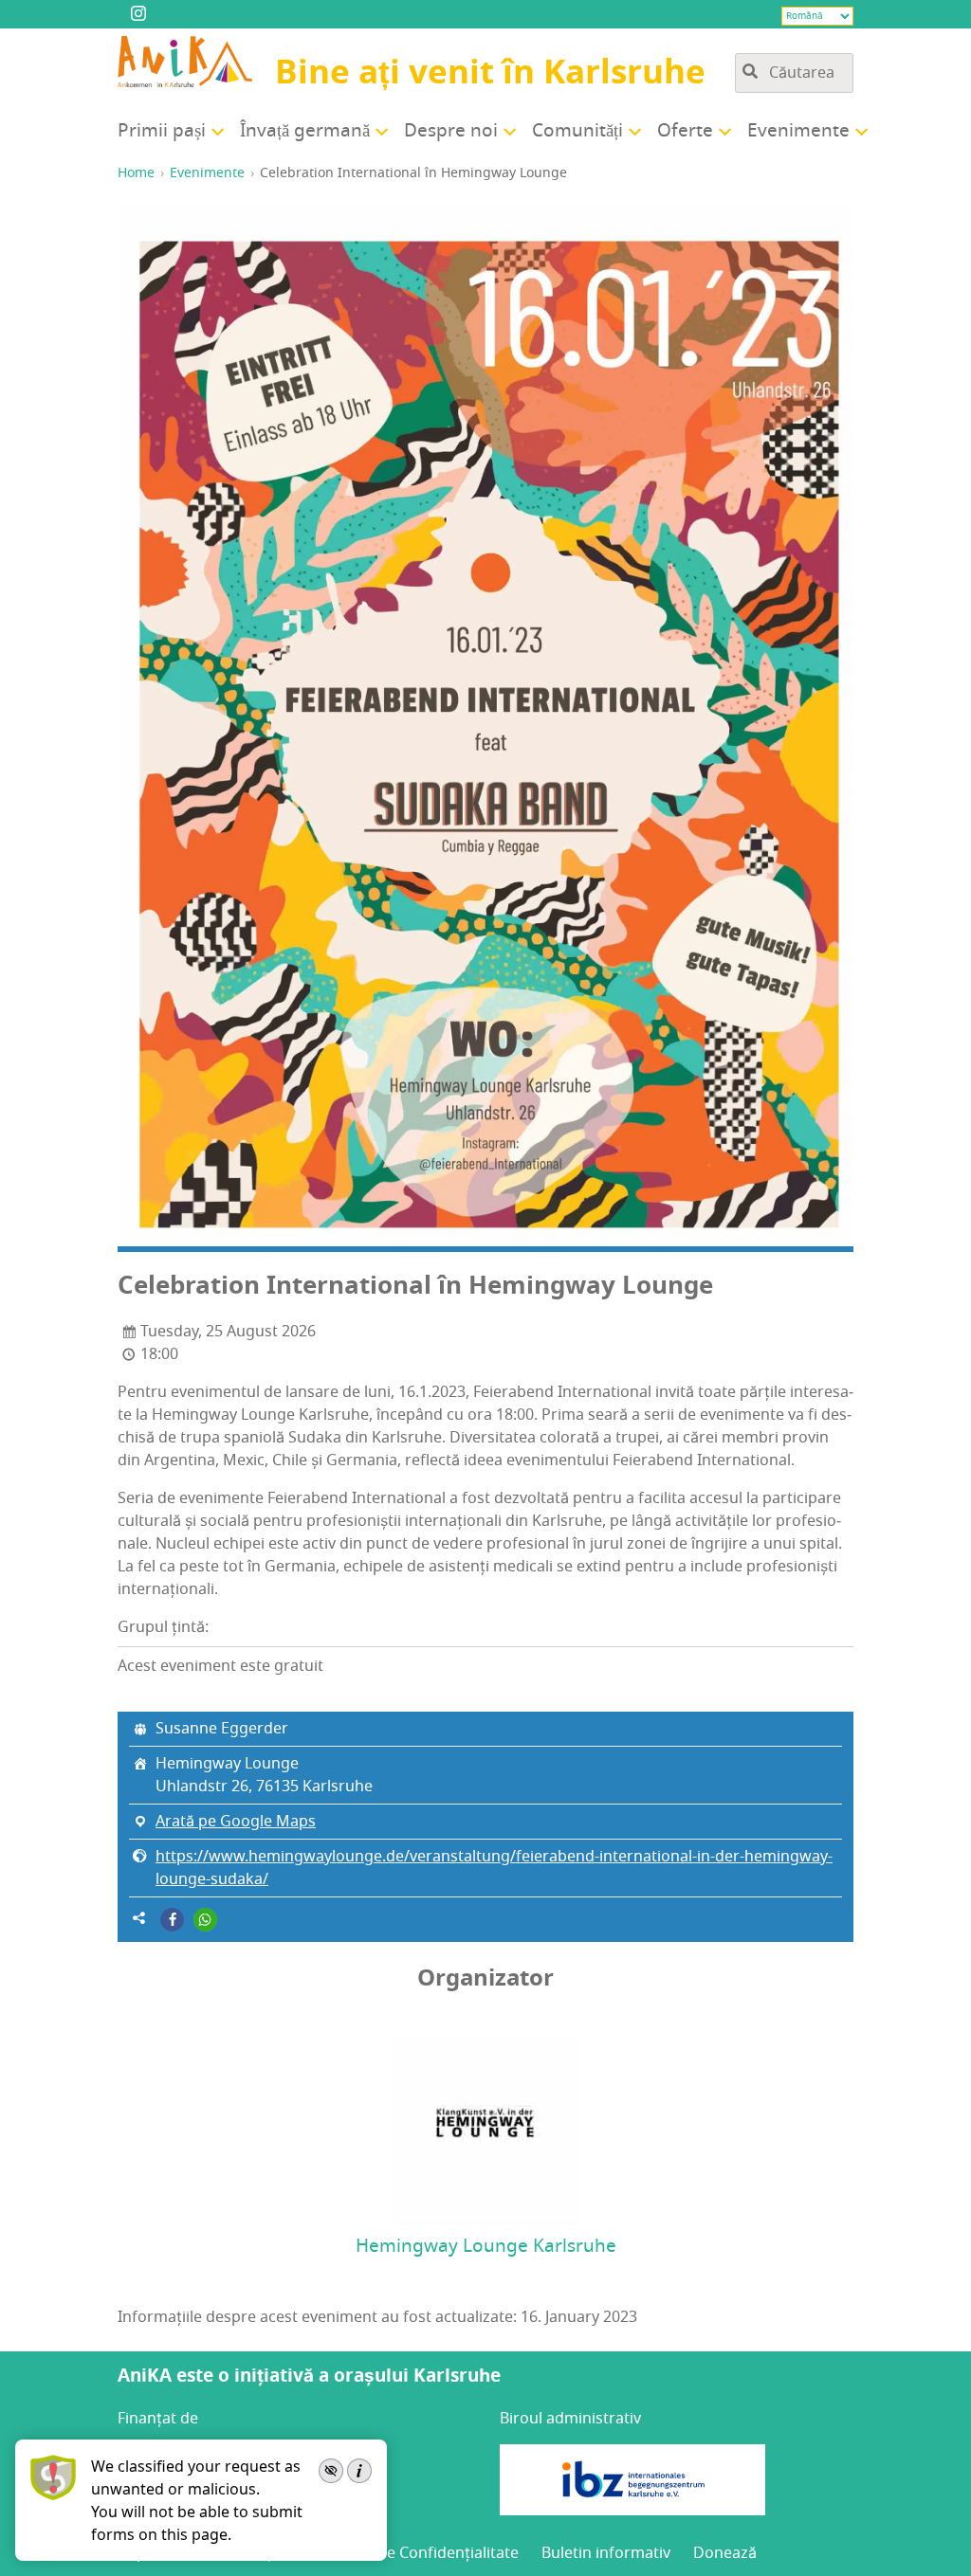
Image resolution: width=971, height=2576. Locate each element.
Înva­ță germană (305, 131)
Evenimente (207, 173)
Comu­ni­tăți (577, 131)
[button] (172, 1920)
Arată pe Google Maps (236, 1822)
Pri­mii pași (162, 131)
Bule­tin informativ (606, 2553)
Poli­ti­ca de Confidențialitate (420, 2553)
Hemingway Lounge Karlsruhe (486, 2246)
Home (136, 173)
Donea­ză (725, 2553)
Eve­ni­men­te (798, 131)
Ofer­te (685, 131)
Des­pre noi (451, 131)
